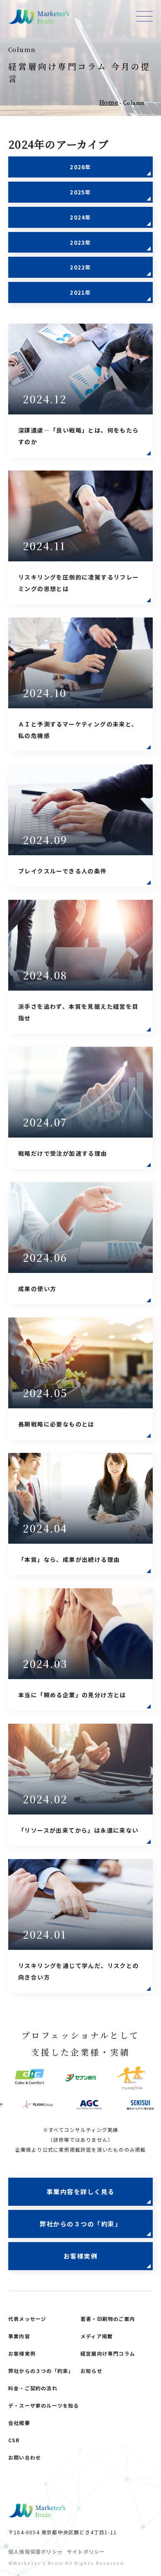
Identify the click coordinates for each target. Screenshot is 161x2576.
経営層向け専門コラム (108, 2353)
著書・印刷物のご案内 (108, 2319)
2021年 (80, 292)
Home (109, 102)
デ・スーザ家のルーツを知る (44, 2405)
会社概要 (19, 2423)
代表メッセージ (27, 2319)
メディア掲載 (97, 2336)
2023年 (80, 242)
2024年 (80, 217)
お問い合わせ (25, 2457)
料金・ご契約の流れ (33, 2388)
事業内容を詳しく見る (81, 2192)
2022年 (80, 267)
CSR (14, 2440)
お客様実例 (81, 2256)
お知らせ (91, 2371)
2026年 (80, 167)
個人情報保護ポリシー (36, 2551)
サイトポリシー (86, 2551)
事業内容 (19, 2336)
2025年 (80, 192)
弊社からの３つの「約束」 (80, 2224)
